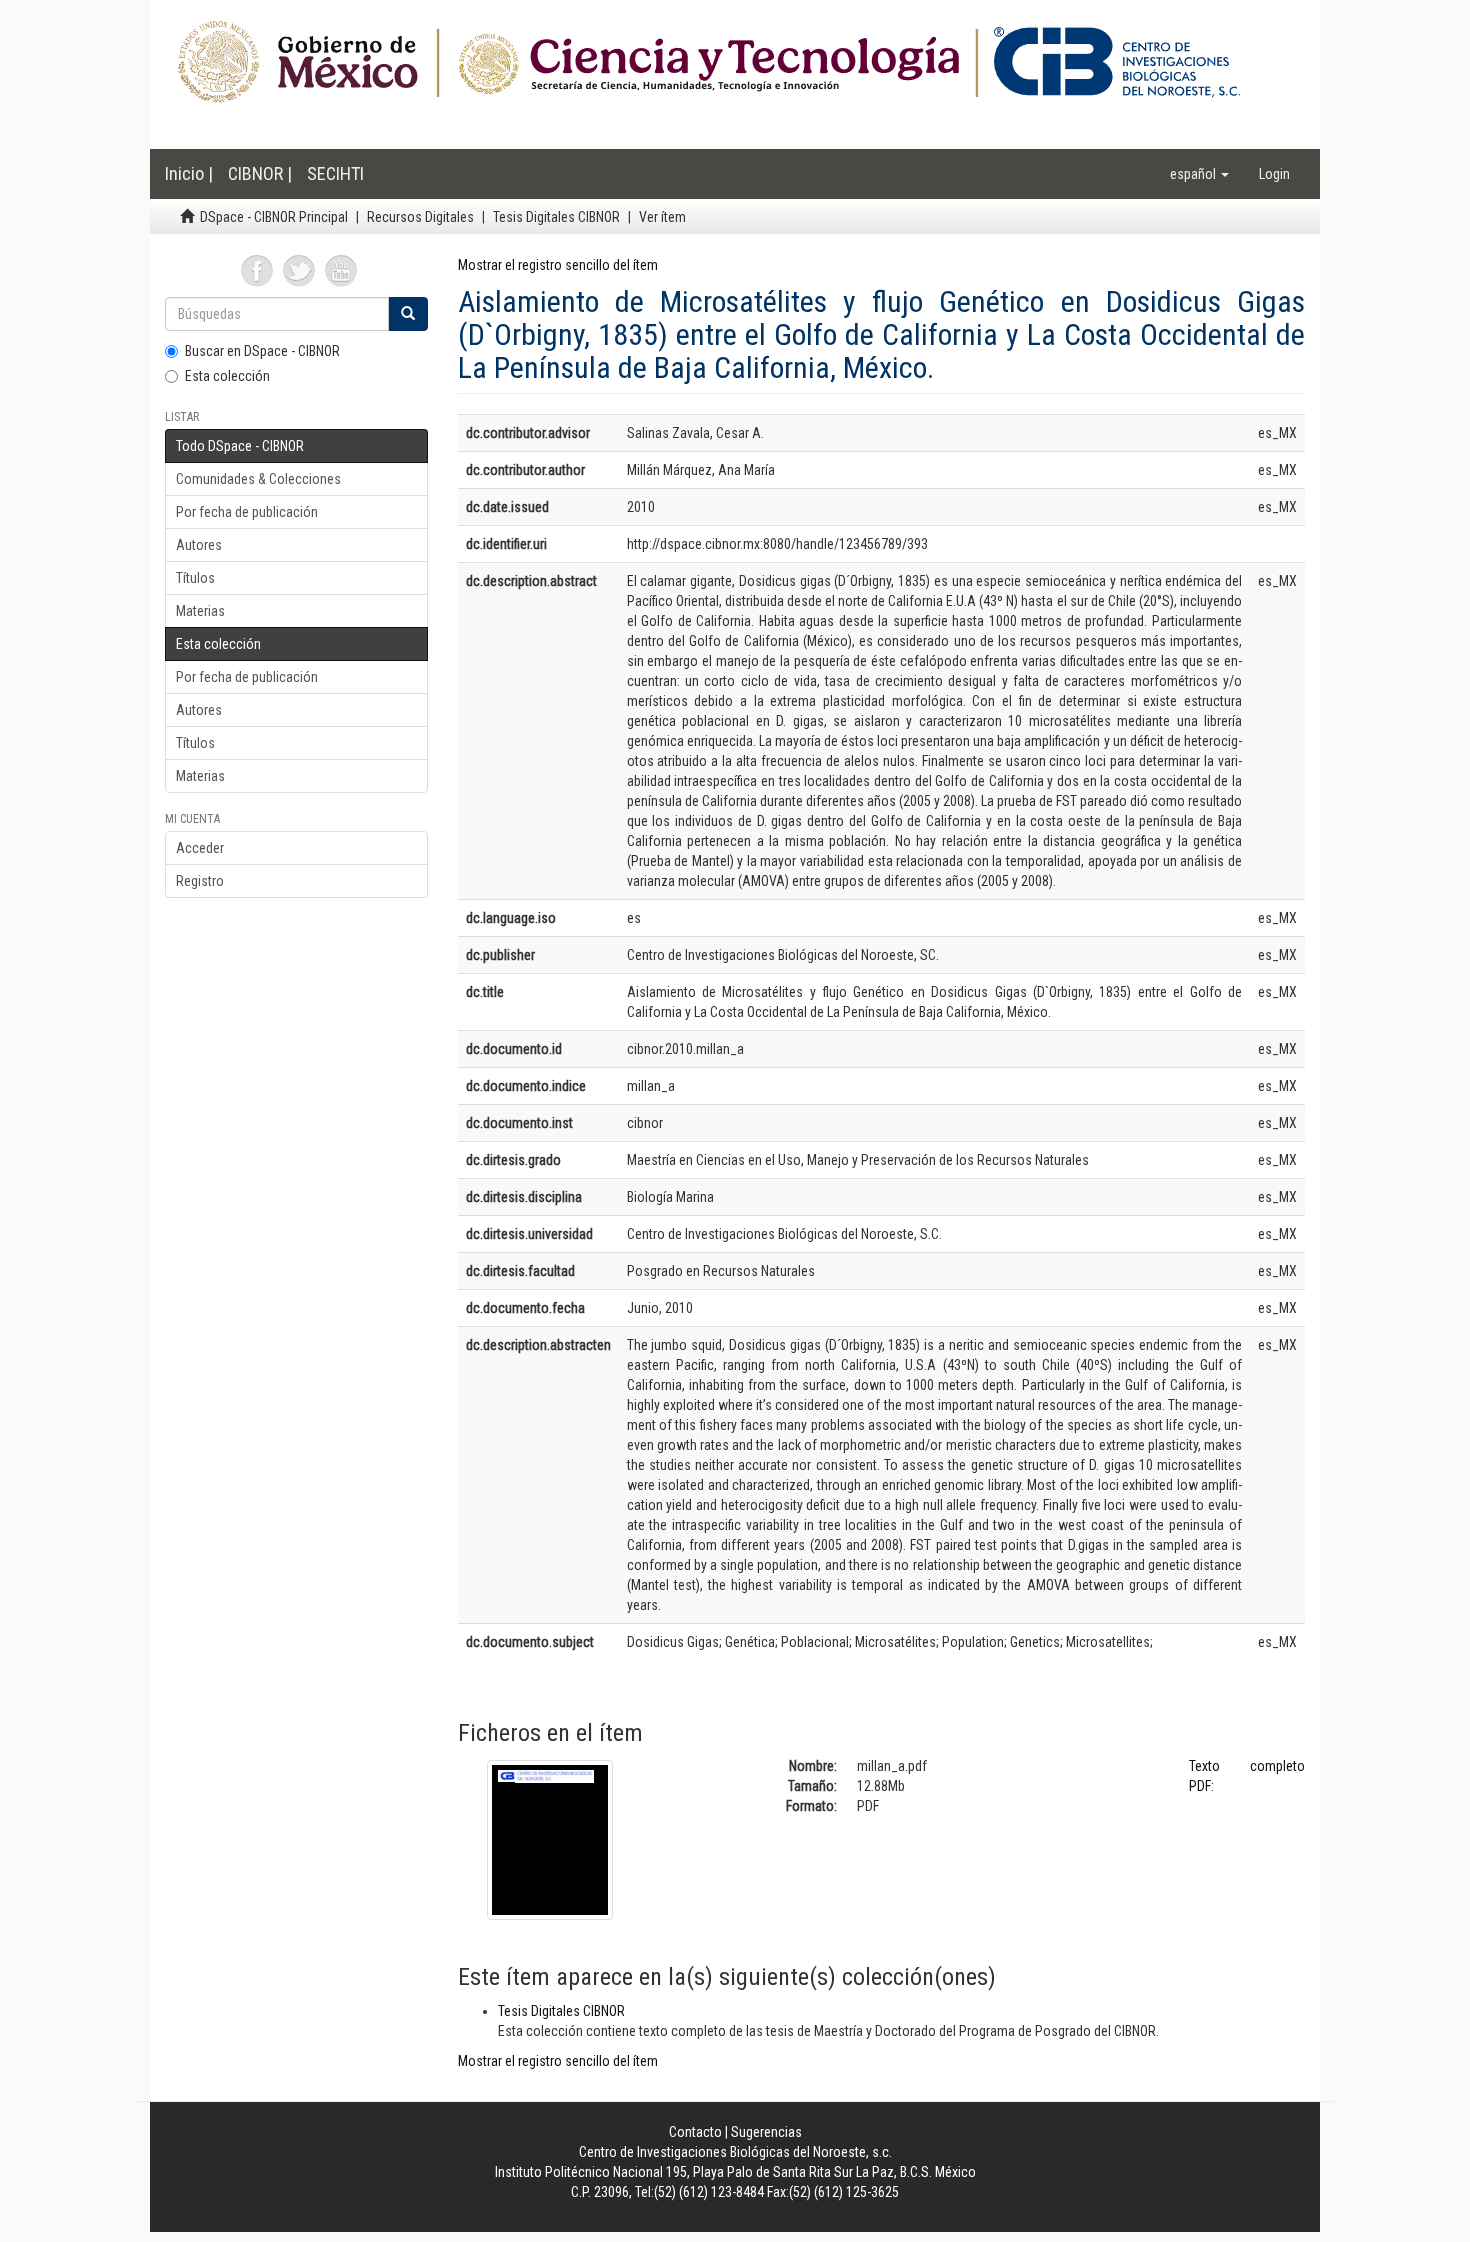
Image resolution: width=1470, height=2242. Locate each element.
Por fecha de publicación (247, 512)
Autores (199, 545)
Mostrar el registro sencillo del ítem (558, 265)
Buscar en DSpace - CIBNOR (262, 351)
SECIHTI (335, 173)
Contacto (695, 2132)
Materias (200, 611)
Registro (200, 881)
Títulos (195, 578)
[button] (1199, 174)
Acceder (200, 848)
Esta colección (227, 376)
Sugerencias (766, 2132)
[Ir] (408, 314)
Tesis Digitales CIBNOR (556, 217)
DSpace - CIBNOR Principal (274, 217)
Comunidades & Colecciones (258, 479)
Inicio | (189, 173)
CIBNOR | (260, 173)
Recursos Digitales (420, 217)
